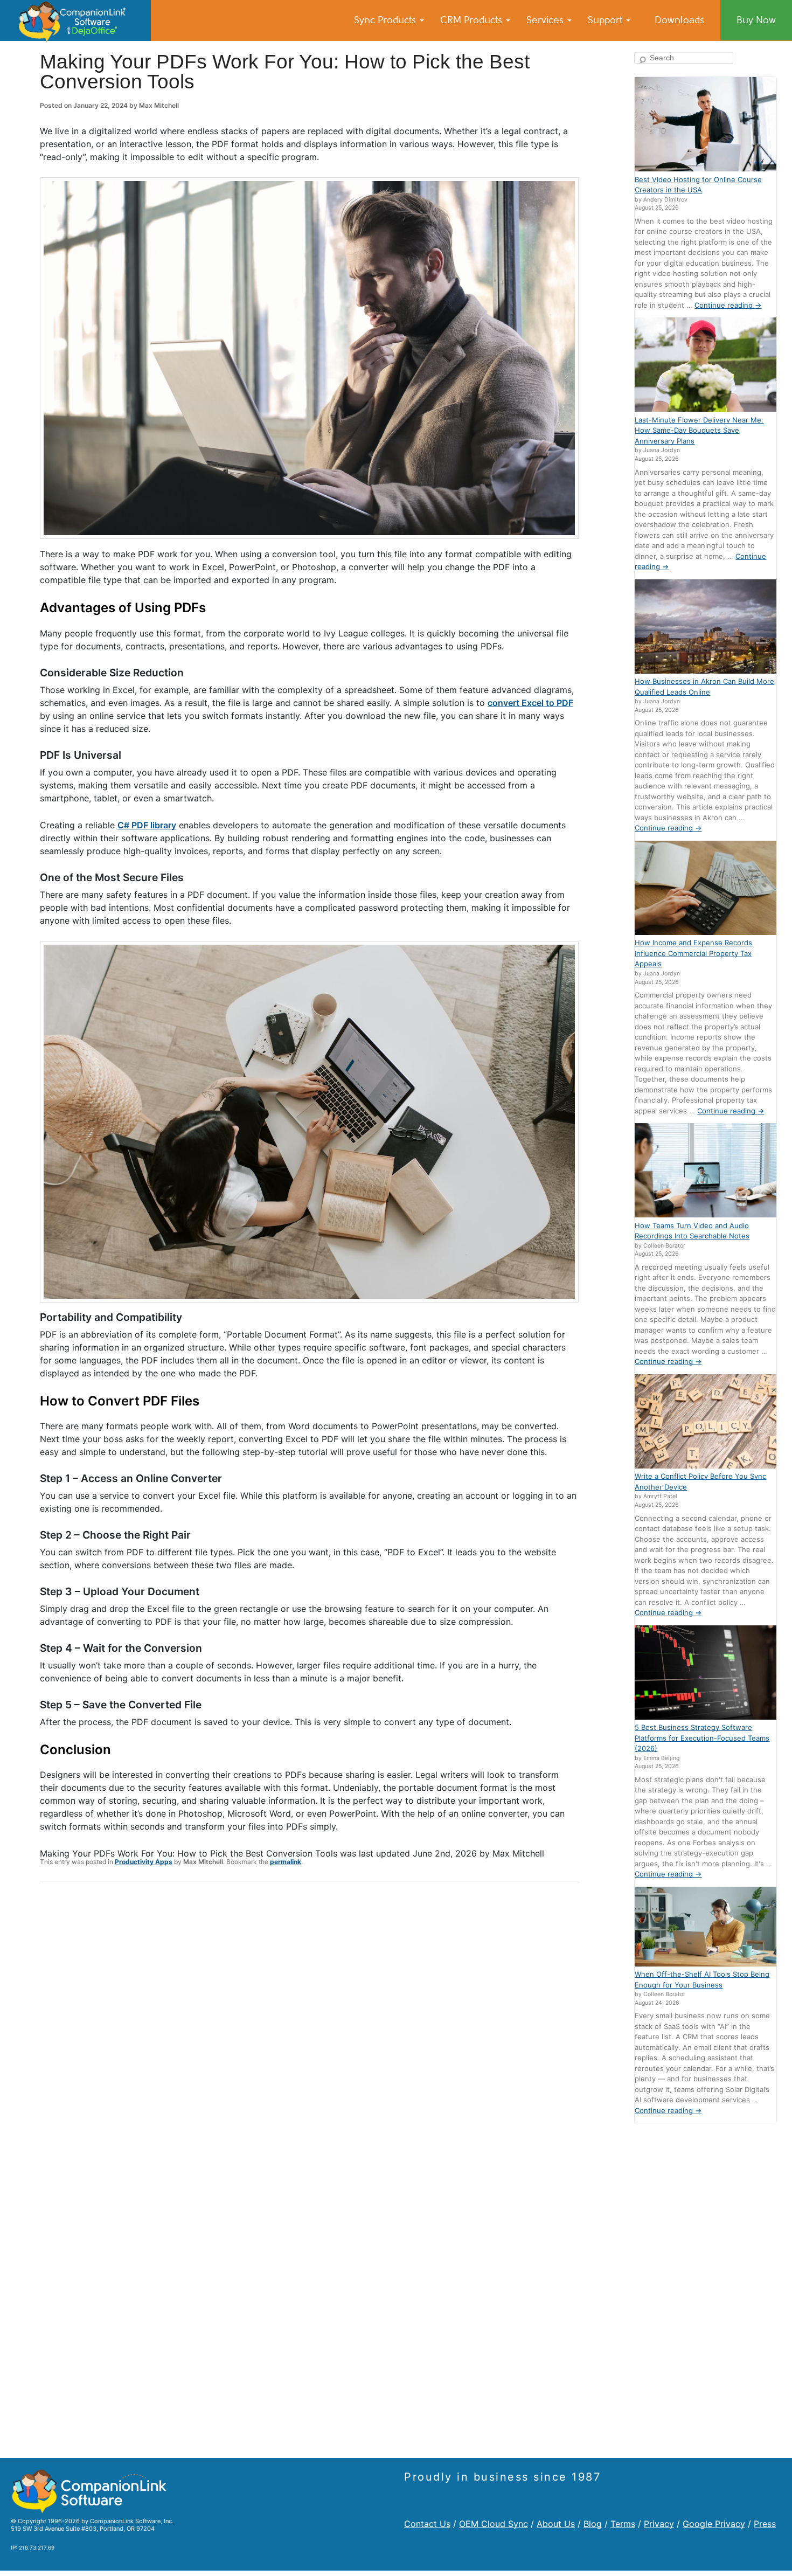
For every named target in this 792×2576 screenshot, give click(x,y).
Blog (593, 2524)
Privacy (659, 2524)
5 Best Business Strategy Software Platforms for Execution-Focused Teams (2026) (702, 1738)
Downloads (679, 20)
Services (546, 20)
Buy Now (756, 20)
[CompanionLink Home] (75, 20)
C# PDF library (147, 825)
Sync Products (386, 20)
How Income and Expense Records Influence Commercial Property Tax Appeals (693, 953)
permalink (286, 1862)
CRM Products (473, 20)
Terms (623, 2524)
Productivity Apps (144, 1862)
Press (765, 2524)
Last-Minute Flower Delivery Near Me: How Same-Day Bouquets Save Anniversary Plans (699, 430)
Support (606, 20)
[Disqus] (309, 2030)
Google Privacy (714, 2524)
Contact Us (427, 2524)
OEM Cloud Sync (494, 2524)
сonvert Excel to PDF (530, 703)
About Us (556, 2524)
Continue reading (728, 305)
